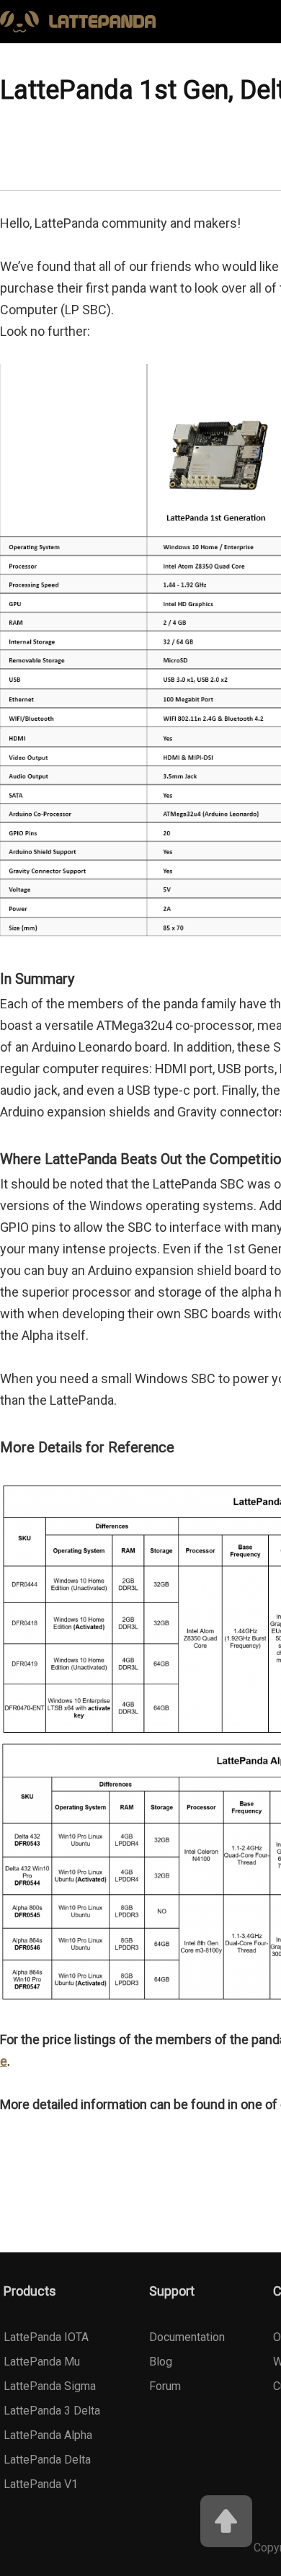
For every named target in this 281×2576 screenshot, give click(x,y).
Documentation (187, 2337)
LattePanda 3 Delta (52, 2411)
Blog (161, 2362)
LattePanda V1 (41, 2484)
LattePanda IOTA (46, 2337)
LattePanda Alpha (48, 2435)
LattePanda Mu (42, 2362)
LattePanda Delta (47, 2460)
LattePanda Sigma (50, 2386)
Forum (165, 2386)
